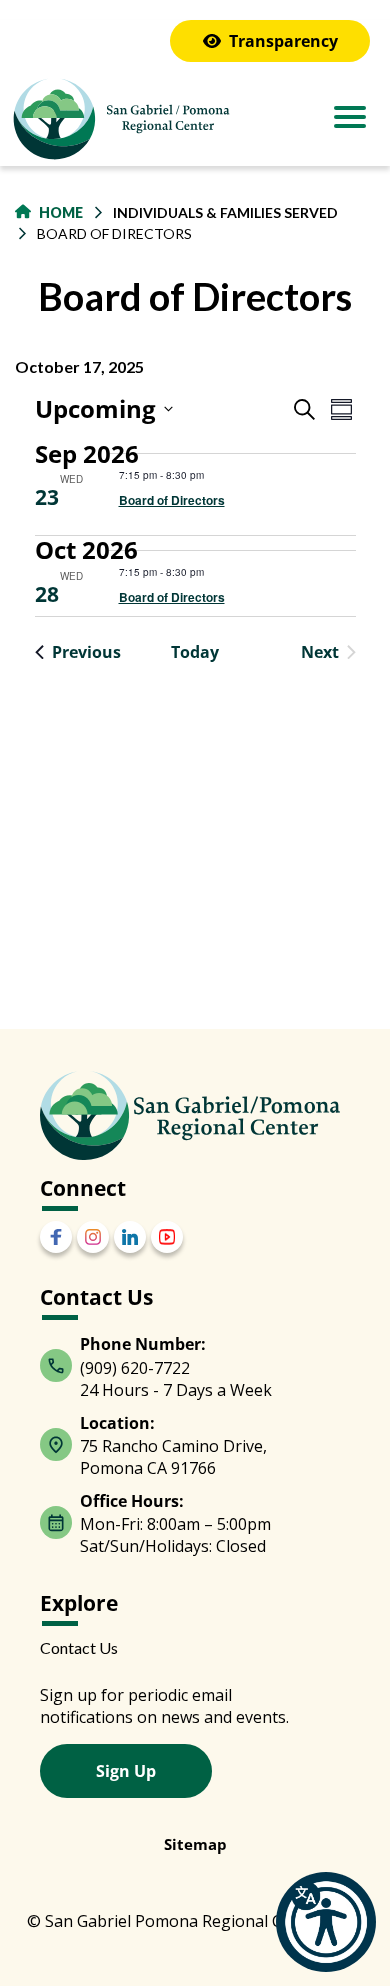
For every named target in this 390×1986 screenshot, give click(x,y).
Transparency (283, 41)
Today (195, 652)
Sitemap (195, 1844)
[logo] (120, 121)
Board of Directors (172, 500)
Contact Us (79, 1647)
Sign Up (126, 1771)
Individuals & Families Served (225, 212)
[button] (326, 1922)
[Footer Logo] (190, 1115)
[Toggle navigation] (350, 119)
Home (61, 212)
